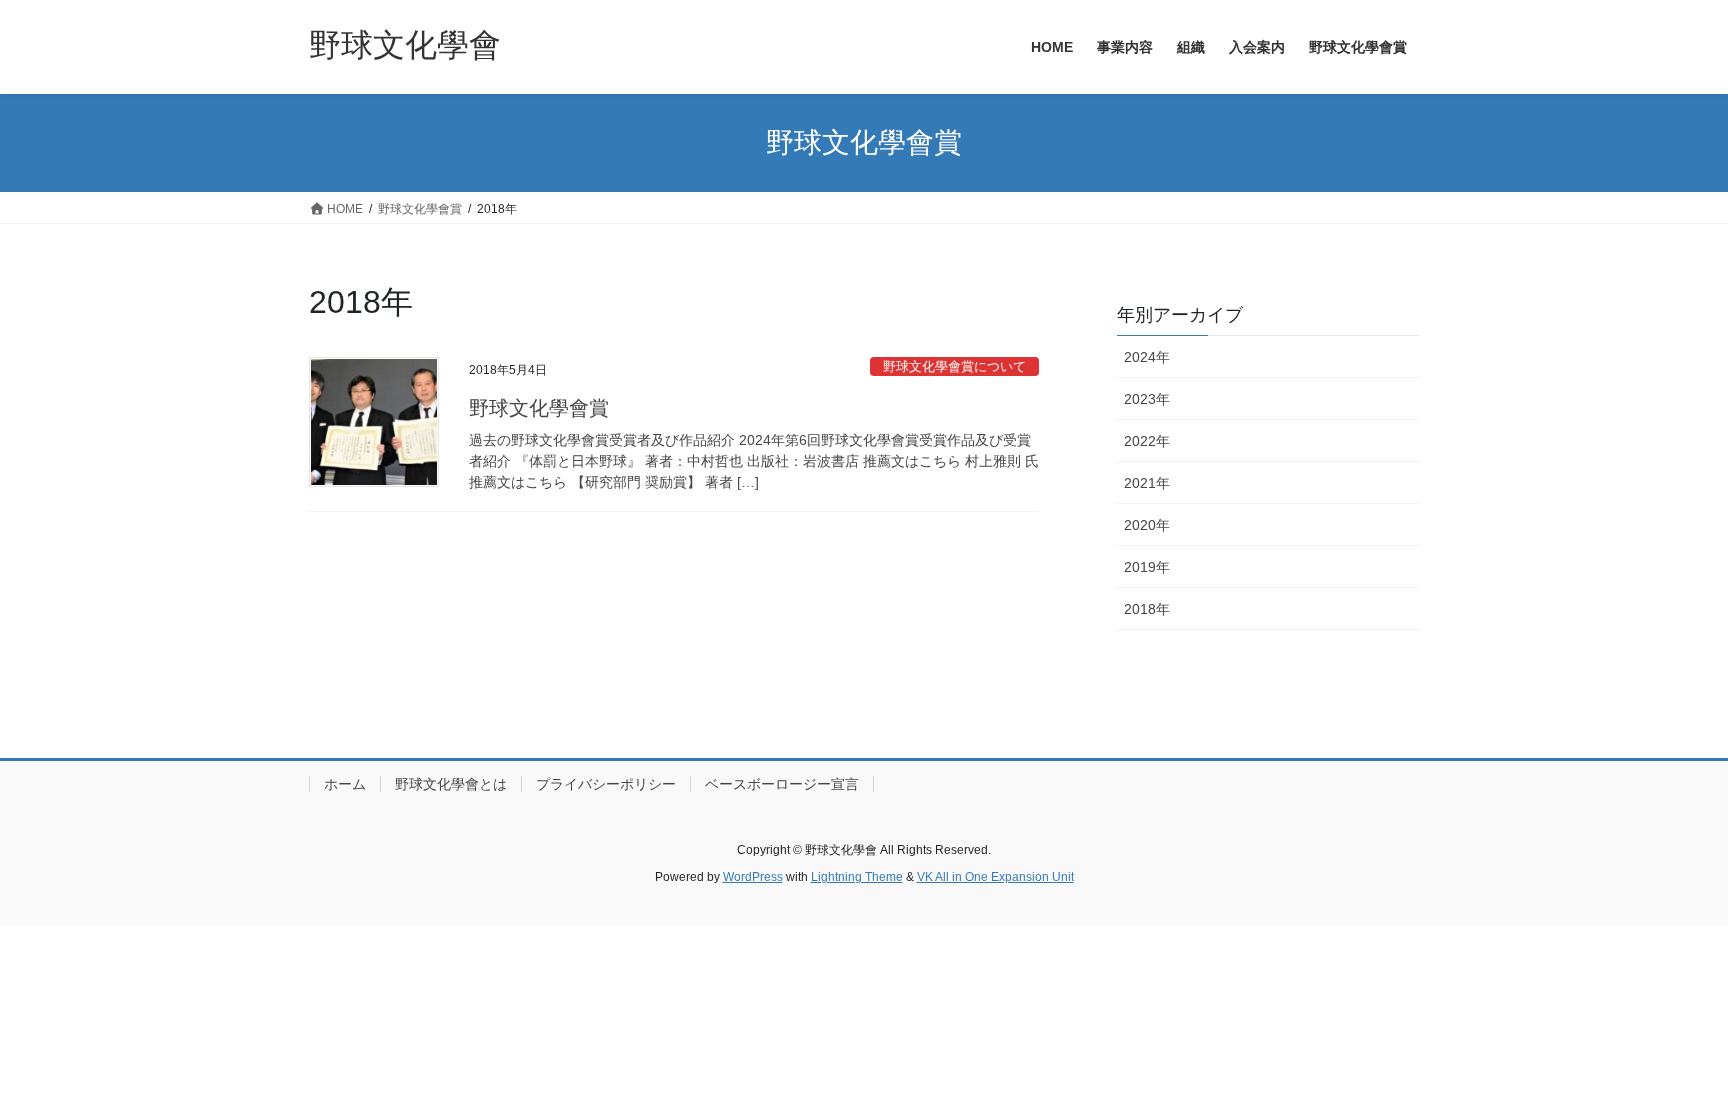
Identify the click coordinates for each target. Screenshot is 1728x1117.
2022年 (1147, 441)
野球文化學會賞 (539, 408)
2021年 (1147, 483)
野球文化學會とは (451, 784)
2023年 (1147, 399)
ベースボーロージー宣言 (782, 784)
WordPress (753, 877)
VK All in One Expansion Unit (995, 877)
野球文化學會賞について (954, 366)
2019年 (1147, 567)
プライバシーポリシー (606, 784)
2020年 (1147, 525)
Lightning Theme (857, 877)
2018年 (1147, 609)
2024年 (1147, 357)
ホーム (345, 784)
